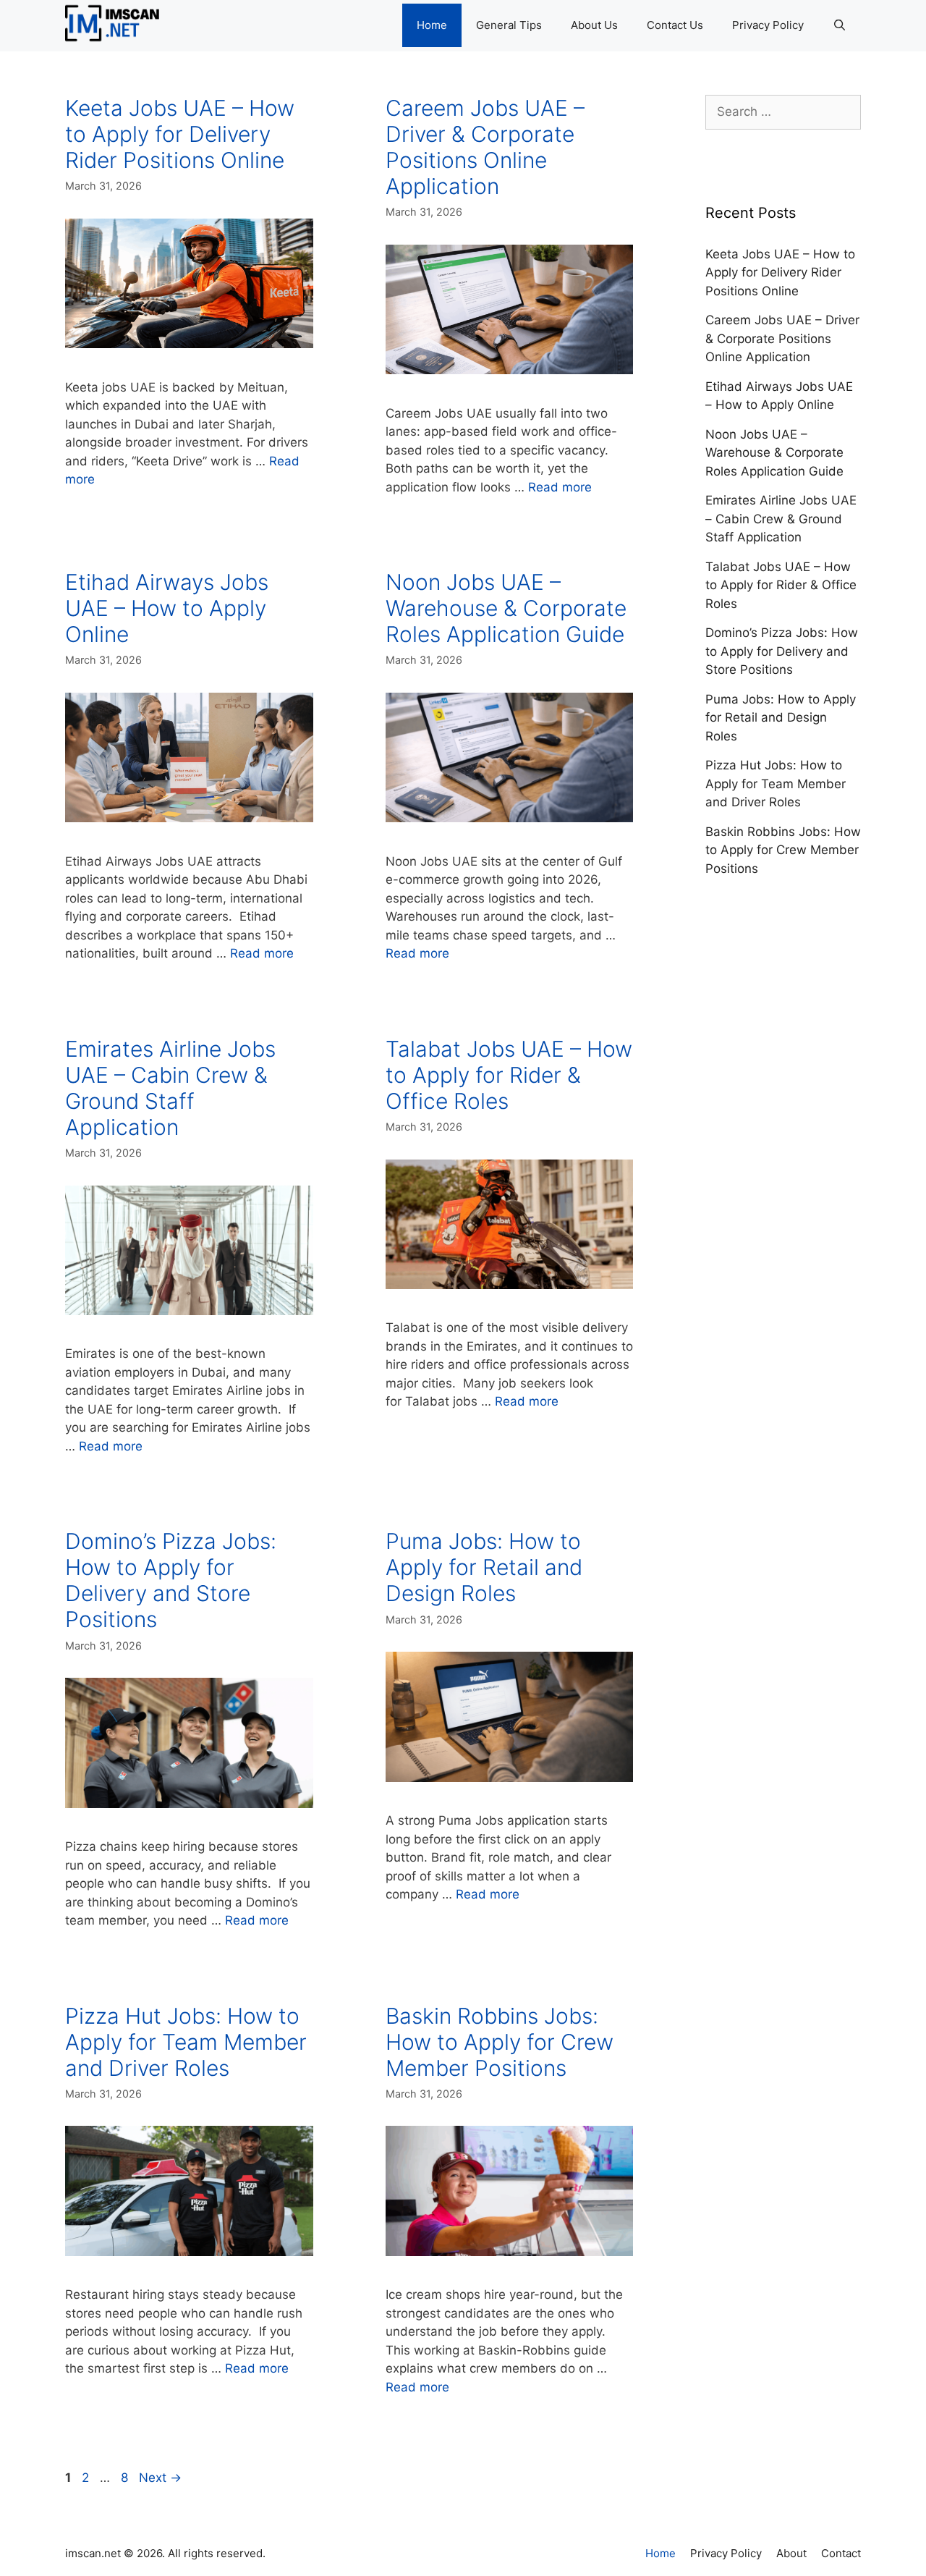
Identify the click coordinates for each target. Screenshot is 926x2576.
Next (160, 2478)
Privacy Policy (768, 25)
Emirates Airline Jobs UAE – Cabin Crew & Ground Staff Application (170, 1088)
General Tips (509, 25)
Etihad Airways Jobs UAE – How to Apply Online (167, 608)
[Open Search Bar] (840, 25)
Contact (841, 2553)
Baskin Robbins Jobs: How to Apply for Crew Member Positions (500, 2042)
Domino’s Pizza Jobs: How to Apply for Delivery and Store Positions (171, 1580)
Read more (560, 487)
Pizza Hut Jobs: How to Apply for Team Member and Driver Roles (186, 2042)
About (791, 2553)
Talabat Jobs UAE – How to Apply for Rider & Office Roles (509, 1075)
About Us (594, 25)
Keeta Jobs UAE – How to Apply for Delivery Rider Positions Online (180, 134)
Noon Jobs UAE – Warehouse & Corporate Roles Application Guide (506, 608)
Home (432, 25)
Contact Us (675, 25)
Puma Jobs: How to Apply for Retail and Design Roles (484, 1567)
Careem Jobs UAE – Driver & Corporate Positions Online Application (485, 147)
